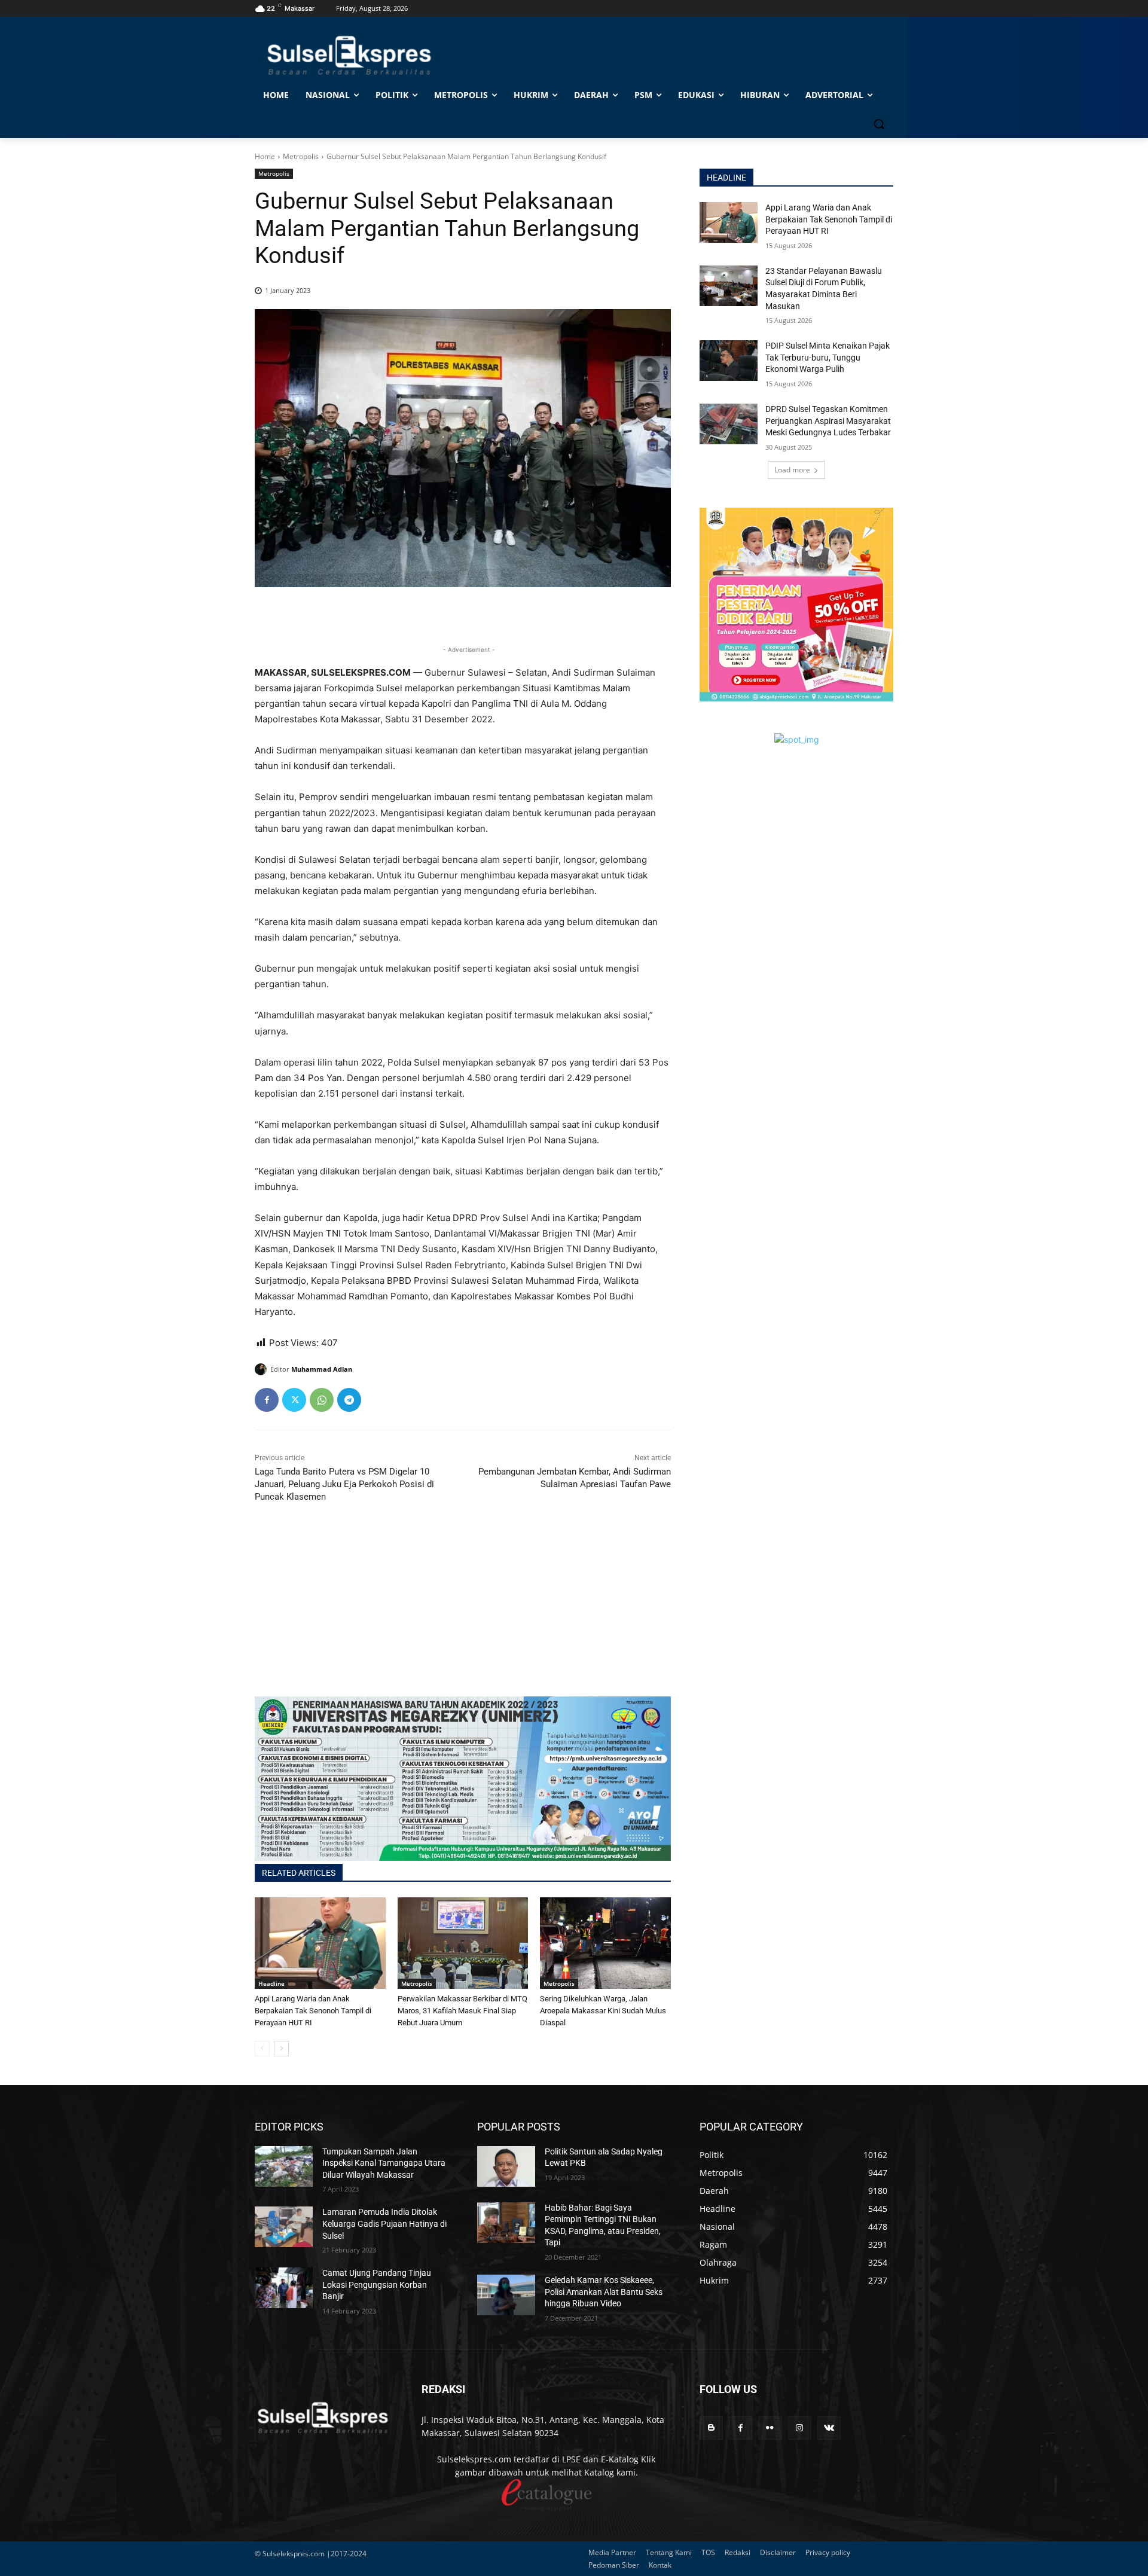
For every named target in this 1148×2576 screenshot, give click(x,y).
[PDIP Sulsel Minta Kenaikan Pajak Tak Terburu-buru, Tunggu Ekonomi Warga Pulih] (729, 361)
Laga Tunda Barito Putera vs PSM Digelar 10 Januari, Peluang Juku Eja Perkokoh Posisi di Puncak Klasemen (344, 1484)
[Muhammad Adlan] (262, 1369)
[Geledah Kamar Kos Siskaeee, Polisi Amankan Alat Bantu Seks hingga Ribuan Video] (506, 2295)
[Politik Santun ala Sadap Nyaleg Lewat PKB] (506, 2166)
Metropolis (301, 156)
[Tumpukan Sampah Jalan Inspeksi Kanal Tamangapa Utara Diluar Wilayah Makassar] (284, 2166)
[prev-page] (262, 2049)
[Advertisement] (463, 1613)
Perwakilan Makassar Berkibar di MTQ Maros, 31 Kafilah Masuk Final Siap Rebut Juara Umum (462, 2011)
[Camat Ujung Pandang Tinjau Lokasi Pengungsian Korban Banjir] (284, 2288)
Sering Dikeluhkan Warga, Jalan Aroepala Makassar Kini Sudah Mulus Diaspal (603, 2011)
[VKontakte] (829, 2428)
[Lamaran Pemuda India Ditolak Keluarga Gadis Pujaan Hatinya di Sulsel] (284, 2227)
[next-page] (281, 2049)
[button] (879, 124)
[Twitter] (294, 1400)
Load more (792, 470)
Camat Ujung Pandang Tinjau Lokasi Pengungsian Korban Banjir (377, 2284)
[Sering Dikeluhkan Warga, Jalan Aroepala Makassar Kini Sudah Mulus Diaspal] (605, 1943)
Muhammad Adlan (322, 1369)
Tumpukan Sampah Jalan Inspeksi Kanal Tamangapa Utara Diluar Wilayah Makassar (384, 2163)
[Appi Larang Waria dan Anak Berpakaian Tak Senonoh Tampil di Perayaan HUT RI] (320, 1943)
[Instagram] (800, 2428)
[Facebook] (267, 1400)
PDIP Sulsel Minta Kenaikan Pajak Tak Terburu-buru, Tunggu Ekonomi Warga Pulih (828, 357)
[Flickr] (770, 2428)
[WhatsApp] (322, 1400)
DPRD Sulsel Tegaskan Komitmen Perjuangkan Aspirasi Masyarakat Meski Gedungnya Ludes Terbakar (828, 421)
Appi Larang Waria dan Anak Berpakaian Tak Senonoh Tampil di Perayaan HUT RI (313, 2011)
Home (265, 156)
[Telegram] (349, 1400)
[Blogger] (711, 2428)
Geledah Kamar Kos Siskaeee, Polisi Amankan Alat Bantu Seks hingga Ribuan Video (604, 2292)
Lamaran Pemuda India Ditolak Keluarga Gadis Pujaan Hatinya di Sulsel (384, 2224)
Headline (271, 1983)
